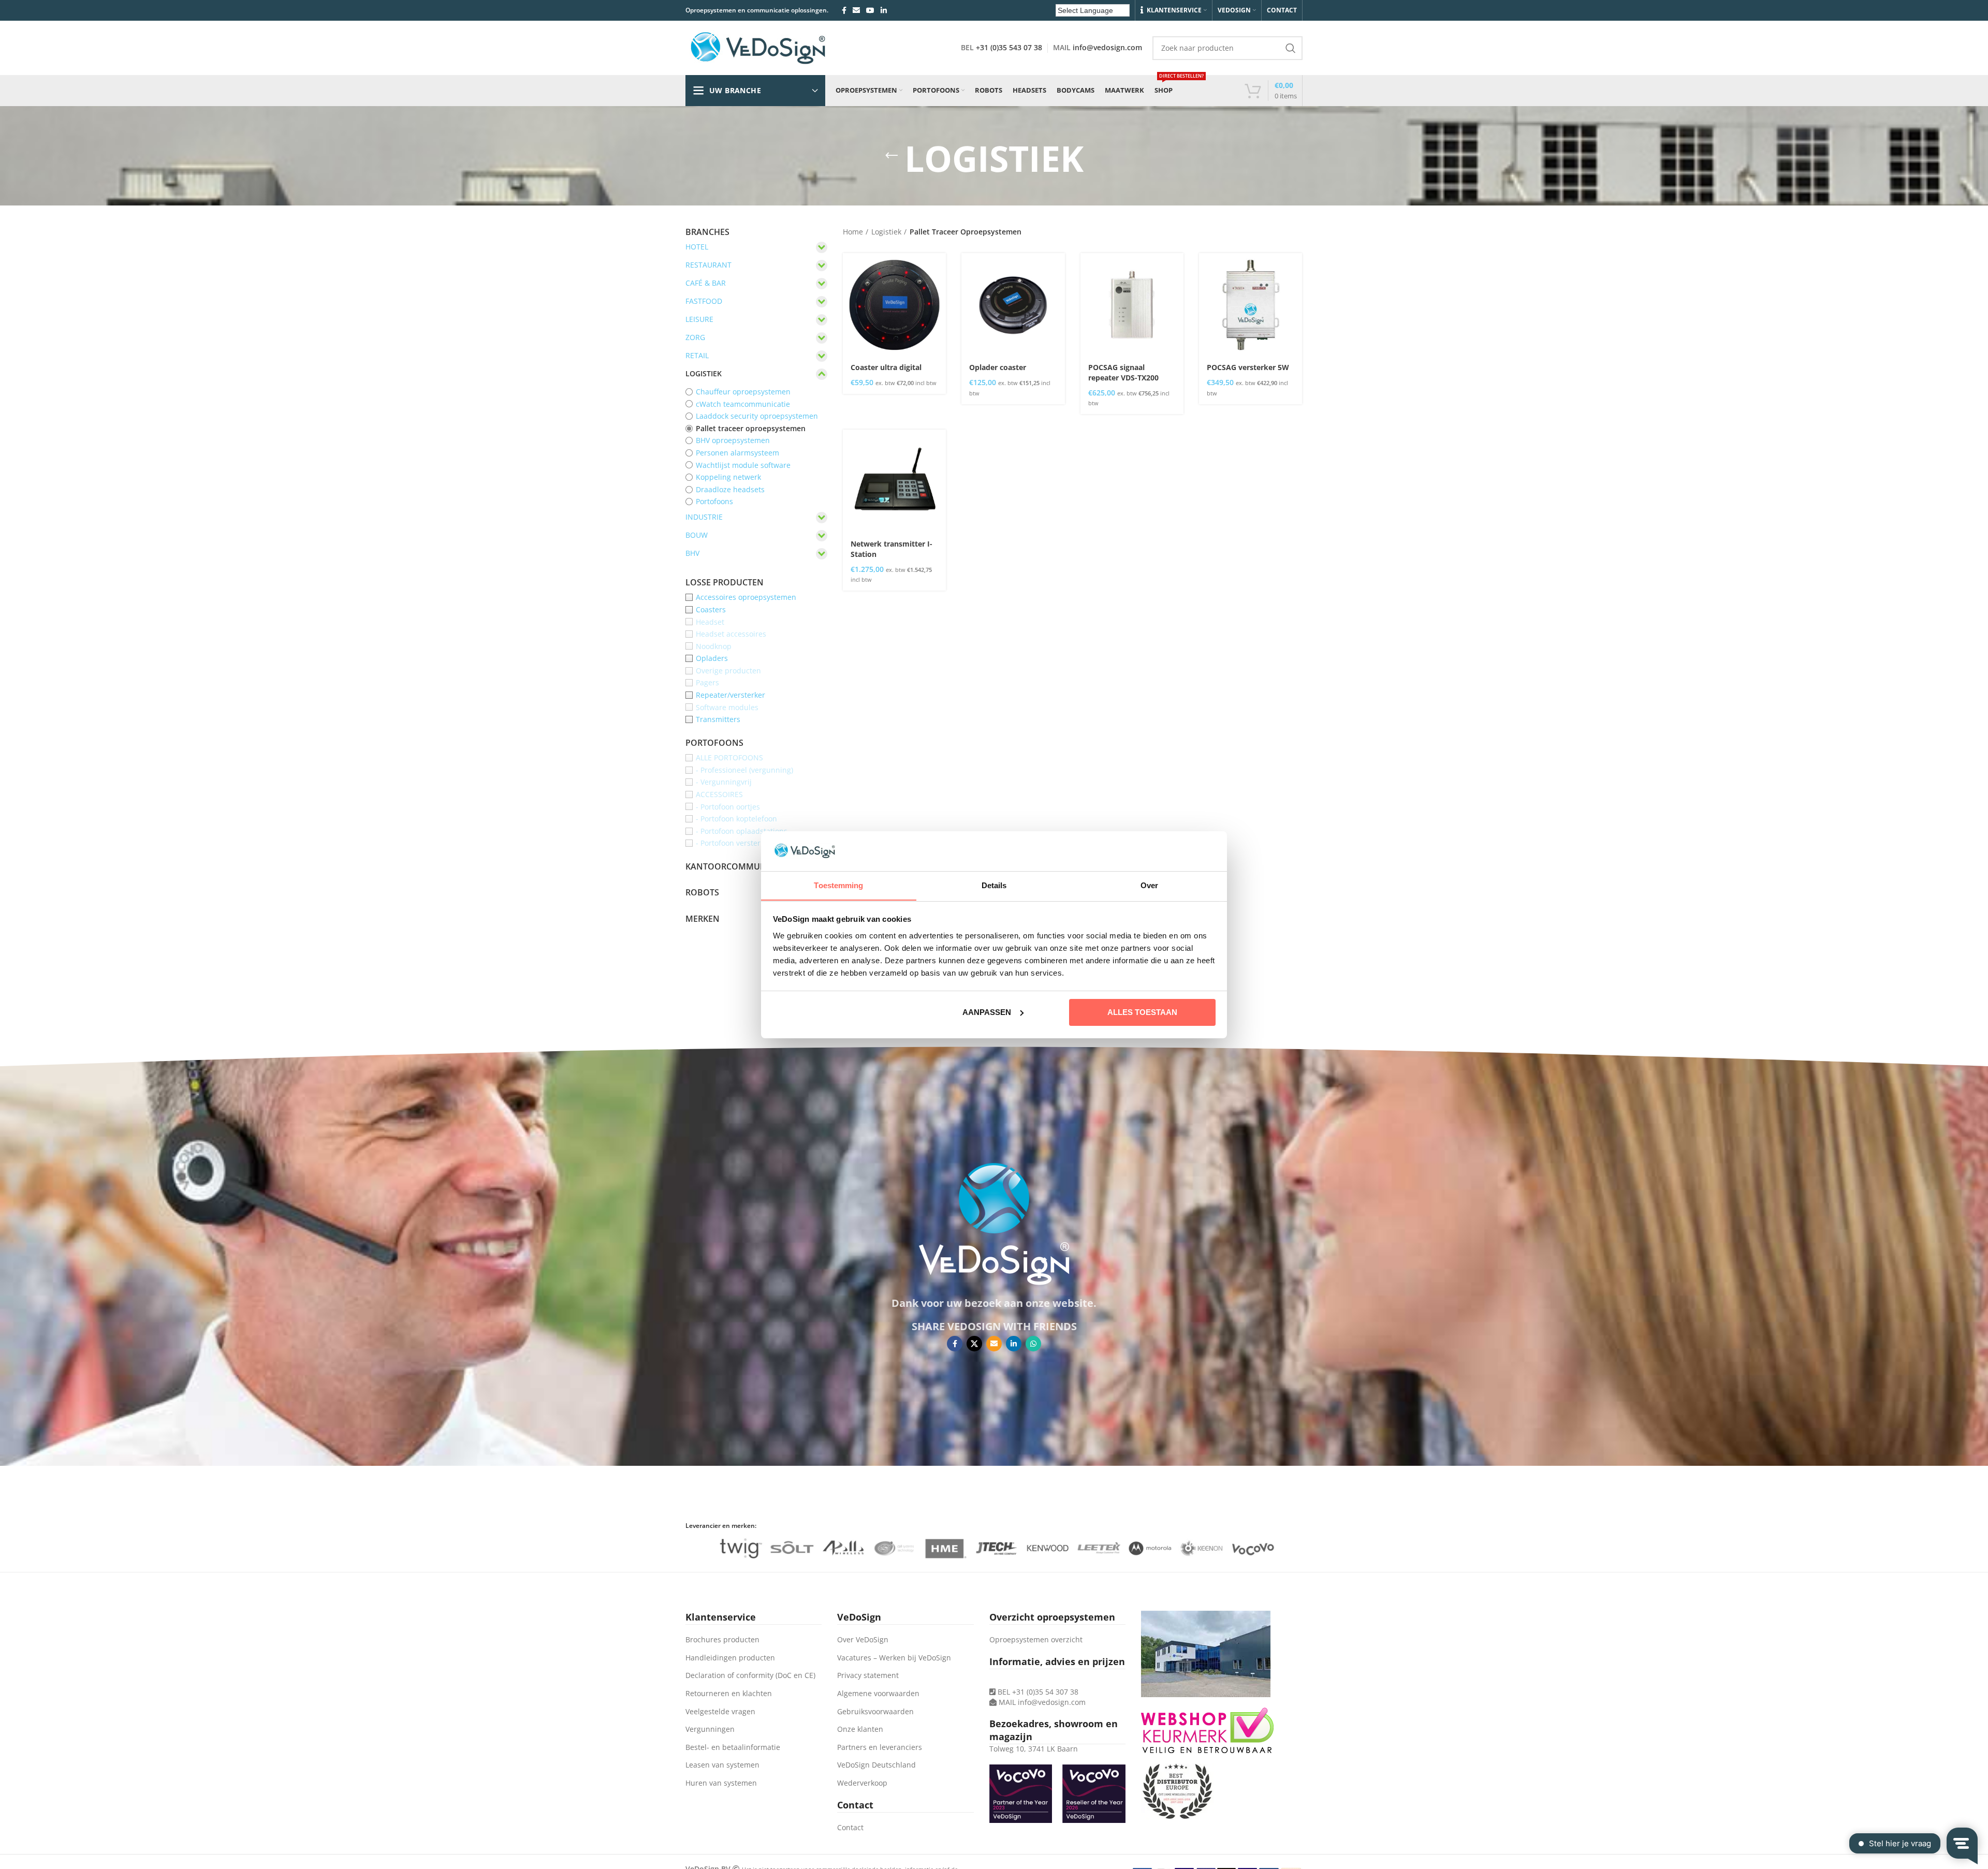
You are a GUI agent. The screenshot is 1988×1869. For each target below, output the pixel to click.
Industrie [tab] (704, 517)
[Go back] (891, 156)
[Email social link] (856, 10)
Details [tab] (994, 885)
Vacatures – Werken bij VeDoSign (894, 1658)
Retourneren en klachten (729, 1693)
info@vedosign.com (1107, 47)
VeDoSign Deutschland (876, 1765)
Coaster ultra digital (886, 367)
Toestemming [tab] (838, 885)
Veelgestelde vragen (720, 1711)
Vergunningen (710, 1729)
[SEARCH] (1291, 48)
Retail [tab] (697, 355)
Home (853, 232)
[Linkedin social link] (884, 10)
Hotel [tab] (697, 247)
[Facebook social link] (844, 10)
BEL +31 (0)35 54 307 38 (1037, 1692)
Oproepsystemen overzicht (1036, 1639)
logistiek (886, 232)
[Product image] (894, 305)
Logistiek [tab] (704, 373)
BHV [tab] (692, 553)
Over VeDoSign (863, 1639)
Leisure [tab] (699, 319)
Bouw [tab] (697, 535)
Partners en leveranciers (880, 1747)
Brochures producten (722, 1639)
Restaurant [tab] (708, 265)
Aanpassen (987, 1012)
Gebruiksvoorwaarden (875, 1711)
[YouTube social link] (870, 10)
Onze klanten (860, 1729)
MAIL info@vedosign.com (1042, 1702)
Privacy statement (868, 1675)
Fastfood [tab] (704, 301)
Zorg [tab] (695, 337)
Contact (850, 1827)
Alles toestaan (1142, 1012)
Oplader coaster (998, 367)
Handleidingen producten (730, 1658)
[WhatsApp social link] (1033, 1344)
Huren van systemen (721, 1783)
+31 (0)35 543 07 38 (1009, 47)
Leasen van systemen (722, 1765)
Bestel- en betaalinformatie (733, 1747)
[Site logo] (758, 47)
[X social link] (974, 1344)
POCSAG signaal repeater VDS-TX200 (1123, 372)
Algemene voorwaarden (878, 1693)
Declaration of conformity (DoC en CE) (750, 1675)
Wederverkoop (862, 1783)
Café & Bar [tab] (706, 283)
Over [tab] (1149, 885)
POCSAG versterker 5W (1248, 367)
